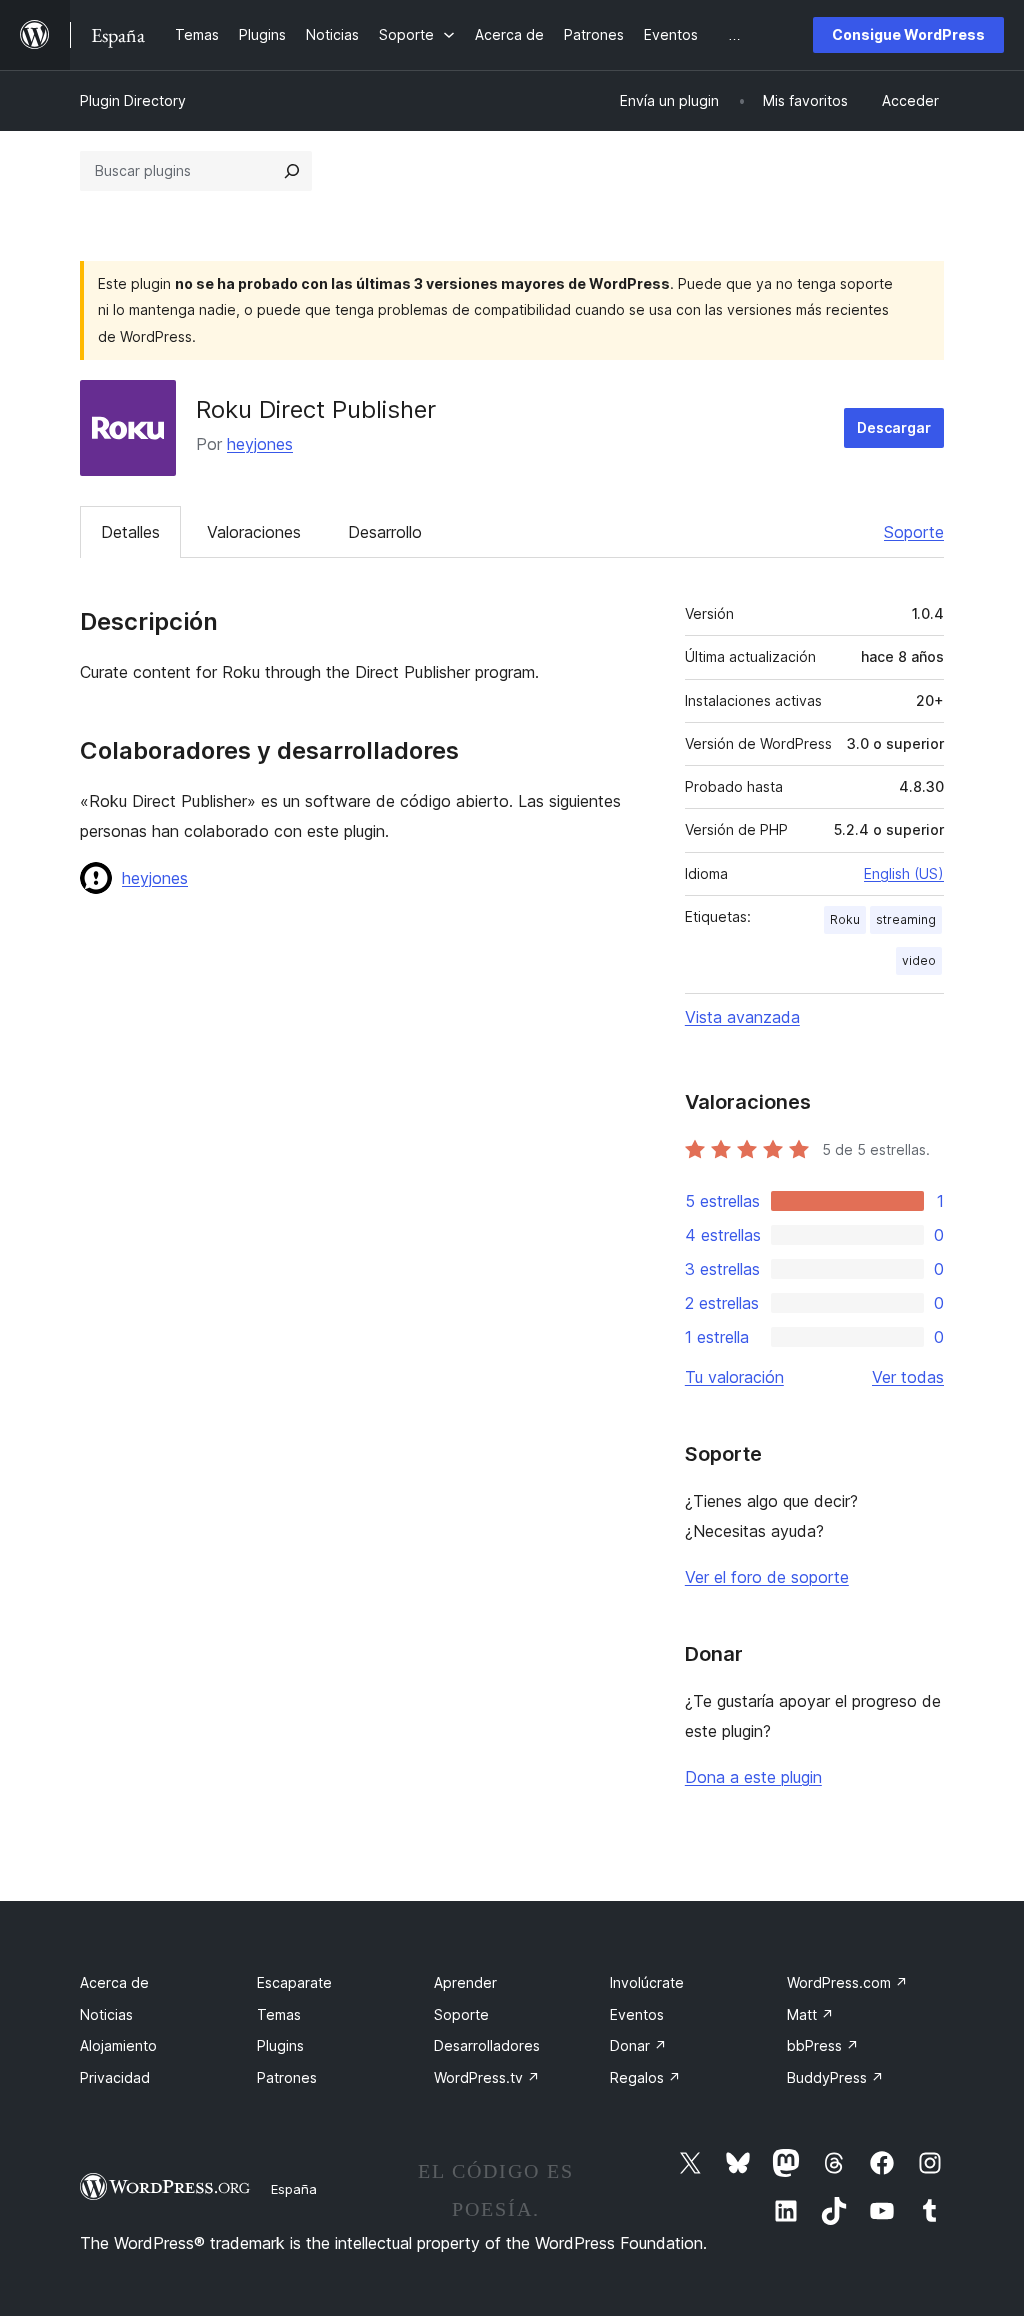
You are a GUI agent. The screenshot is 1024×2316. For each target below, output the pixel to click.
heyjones (260, 444)
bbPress (823, 2045)
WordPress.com (847, 1982)
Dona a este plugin (753, 1777)
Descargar (894, 427)
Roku (845, 919)
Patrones (287, 2077)
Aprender (465, 1982)
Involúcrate (647, 1982)
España (294, 2189)
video (919, 960)
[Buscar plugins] (292, 171)
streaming (906, 919)
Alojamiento (118, 2045)
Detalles (130, 532)
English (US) (904, 873)
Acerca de (114, 1982)
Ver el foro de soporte (767, 1577)
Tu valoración (734, 1377)
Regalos (645, 2077)
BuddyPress (835, 2077)
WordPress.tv (487, 2077)
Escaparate (294, 1982)
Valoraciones (254, 532)
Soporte (914, 532)
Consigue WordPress (908, 34)
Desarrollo (385, 532)
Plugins (280, 2045)
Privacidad (115, 2077)
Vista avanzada (742, 1017)
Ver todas (908, 1377)
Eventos (637, 2014)
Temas (279, 2014)
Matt (810, 2014)
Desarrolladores (487, 2045)
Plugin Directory (133, 100)
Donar (638, 2045)
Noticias (106, 2014)
